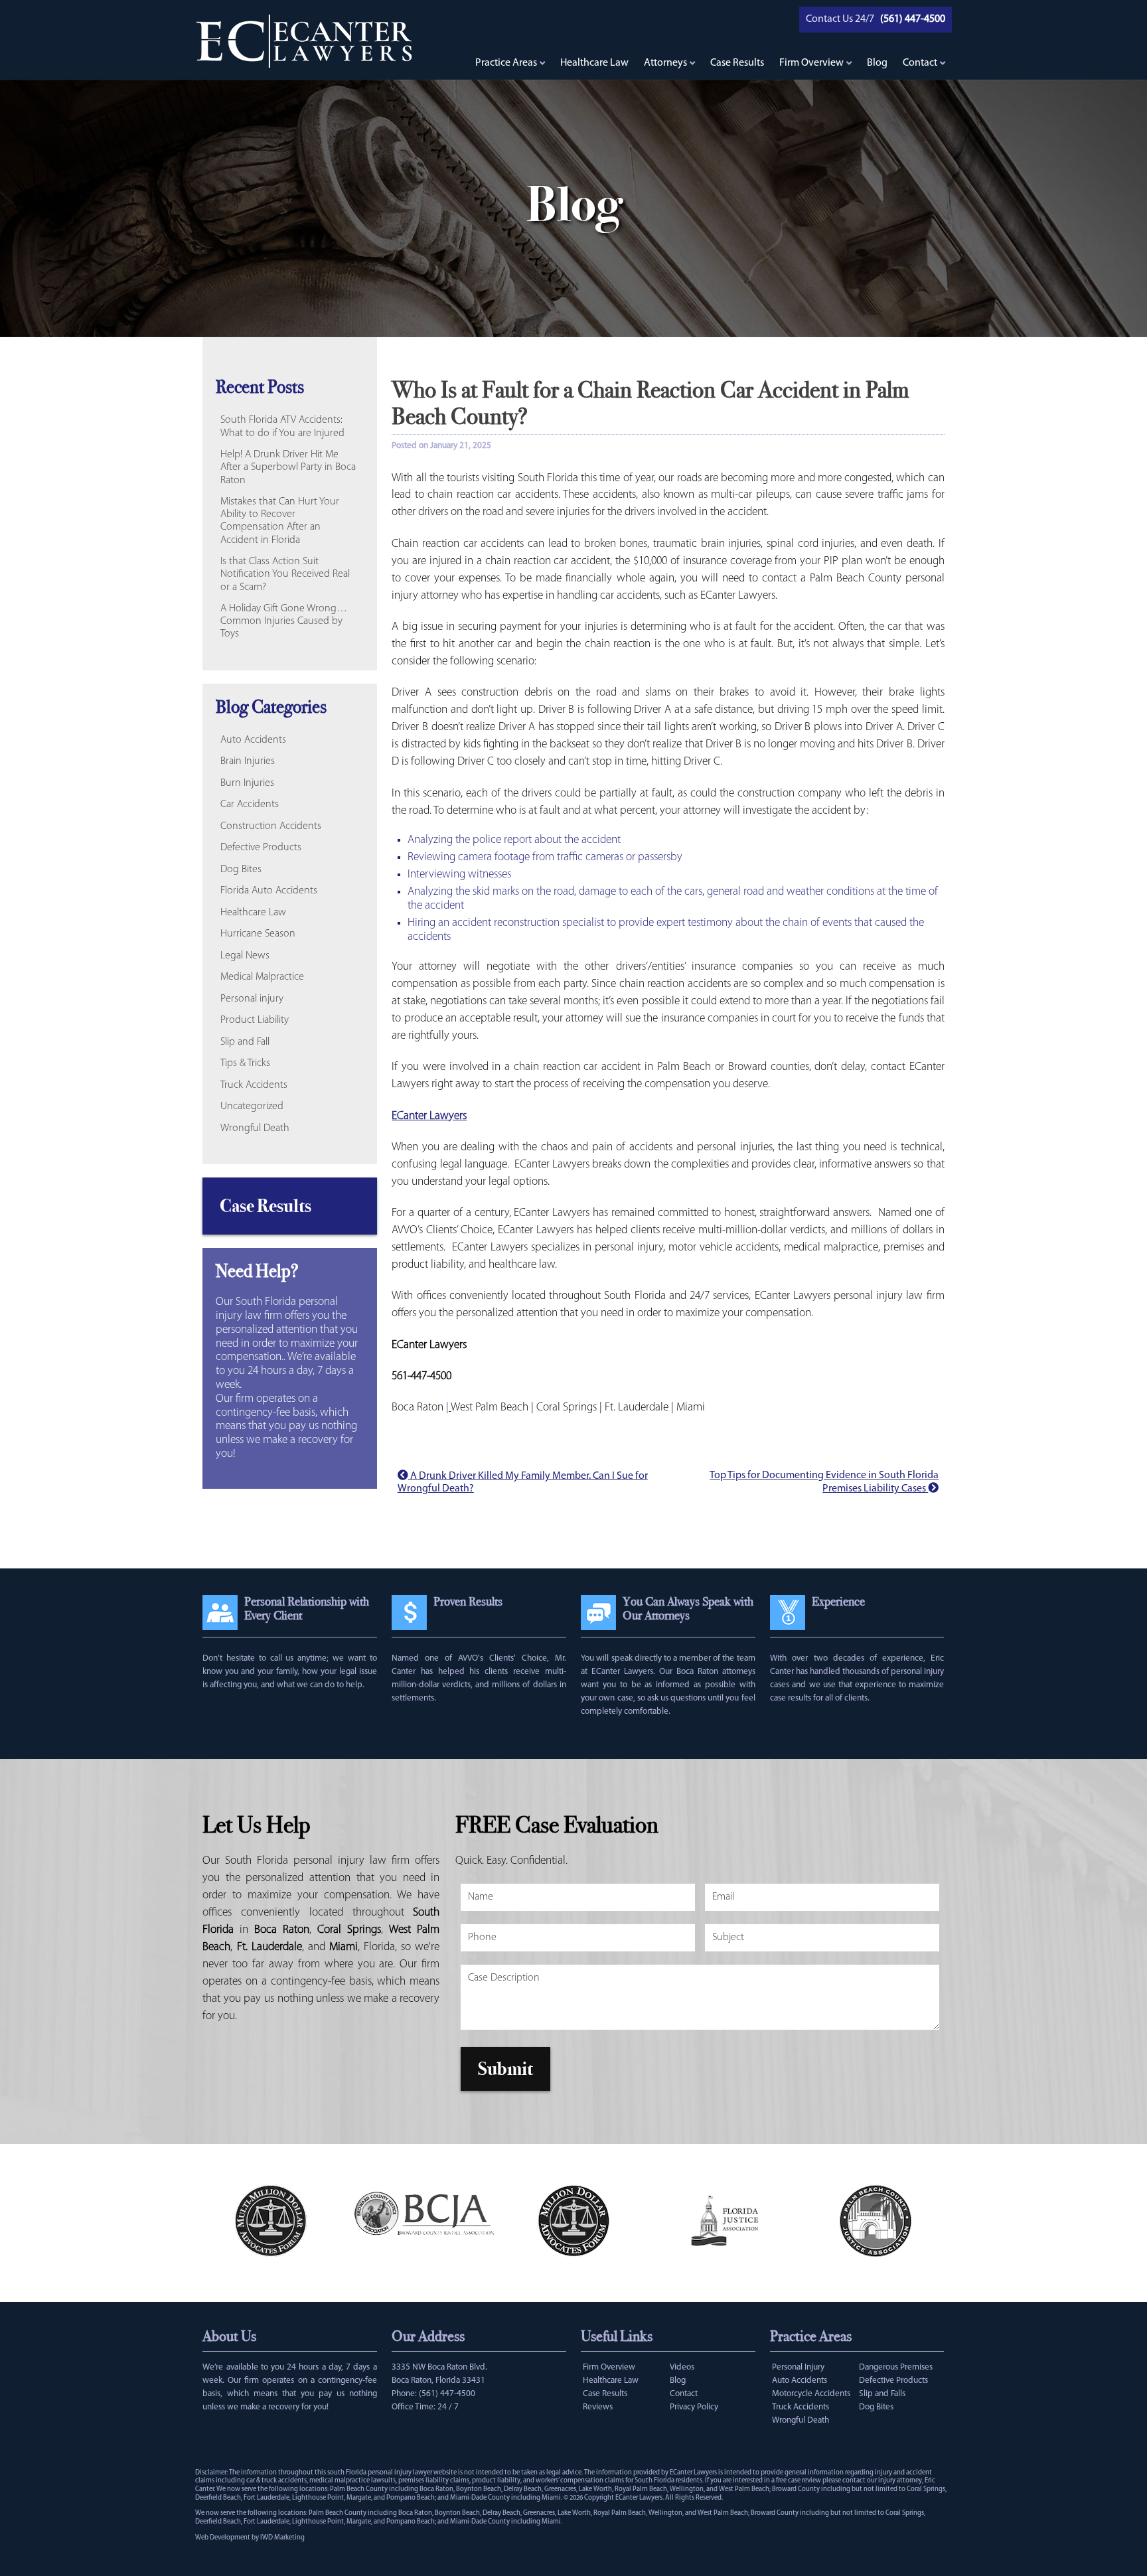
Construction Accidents (271, 826)
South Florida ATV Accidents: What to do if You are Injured (282, 426)
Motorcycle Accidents (811, 2394)
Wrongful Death (255, 1128)
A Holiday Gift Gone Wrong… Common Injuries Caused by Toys (284, 621)
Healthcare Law (594, 63)
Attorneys (665, 63)
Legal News (245, 956)
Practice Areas (506, 63)
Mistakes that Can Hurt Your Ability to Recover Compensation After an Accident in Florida (280, 521)
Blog (877, 63)
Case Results (737, 63)
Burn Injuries (247, 783)
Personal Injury (798, 2367)
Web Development (223, 2538)
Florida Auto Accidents (269, 891)
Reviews (598, 2407)
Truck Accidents (254, 1085)
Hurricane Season (258, 934)
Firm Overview (811, 63)
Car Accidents (250, 804)
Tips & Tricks (245, 1063)
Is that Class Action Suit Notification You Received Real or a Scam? (285, 574)
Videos (682, 2367)
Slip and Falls (882, 2394)
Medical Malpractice (262, 977)
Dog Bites (241, 870)
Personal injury (252, 999)
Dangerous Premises (896, 2367)
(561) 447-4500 (447, 2394)
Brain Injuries (248, 761)
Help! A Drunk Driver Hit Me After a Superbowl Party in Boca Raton (288, 467)
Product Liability (255, 1020)
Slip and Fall (245, 1042)
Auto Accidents (253, 740)
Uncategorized (252, 1106)
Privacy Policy (694, 2407)
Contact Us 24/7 (840, 19)
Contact (920, 63)
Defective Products (261, 848)
